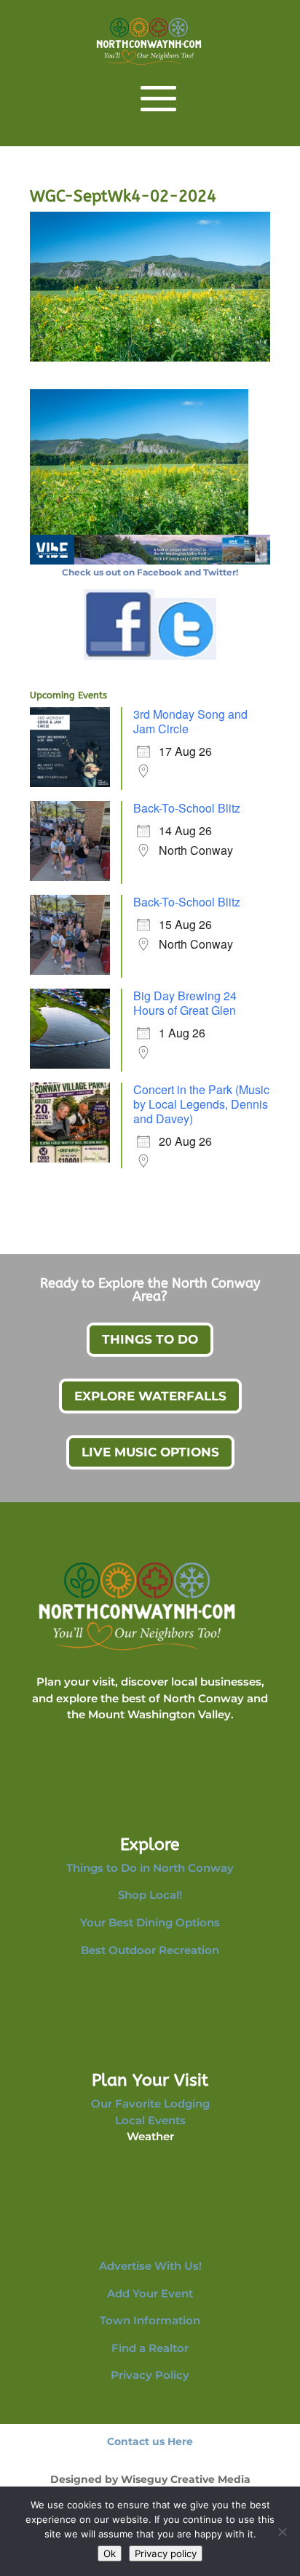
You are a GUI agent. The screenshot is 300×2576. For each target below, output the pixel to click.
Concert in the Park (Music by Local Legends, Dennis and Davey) (201, 1104)
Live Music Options (150, 1452)
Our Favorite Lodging (150, 2104)
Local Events (150, 2120)
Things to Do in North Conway (150, 1868)
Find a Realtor (150, 2348)
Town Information (150, 2320)
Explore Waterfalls (150, 1396)
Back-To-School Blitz (187, 808)
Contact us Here (150, 2441)
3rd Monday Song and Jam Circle (190, 721)
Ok (110, 2553)
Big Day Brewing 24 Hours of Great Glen (185, 1003)
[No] (282, 2532)
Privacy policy (166, 2553)
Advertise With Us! (150, 2266)
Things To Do (150, 1339)
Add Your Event (150, 2293)
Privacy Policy (150, 2375)
